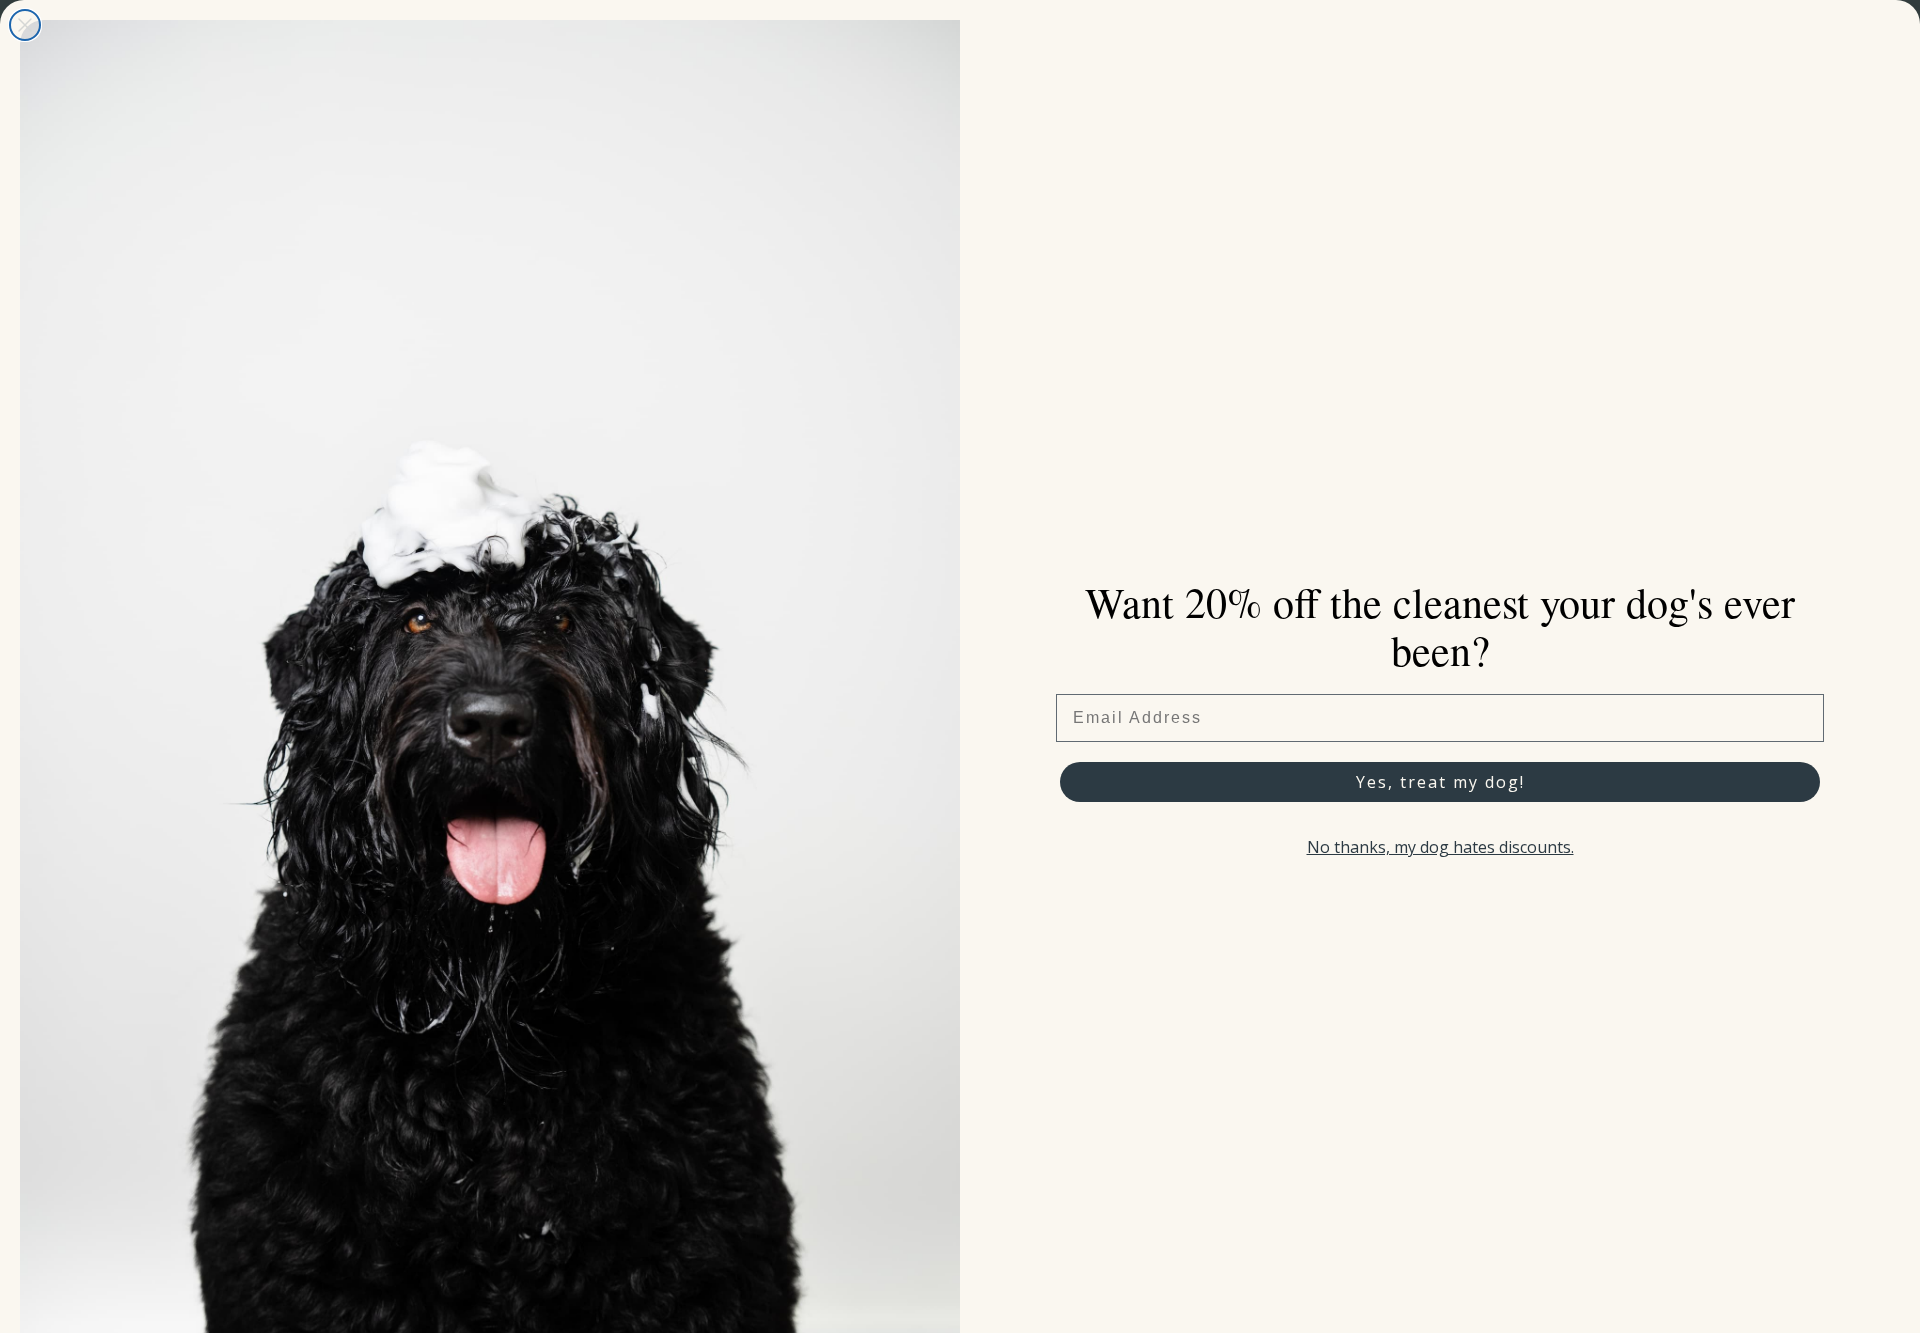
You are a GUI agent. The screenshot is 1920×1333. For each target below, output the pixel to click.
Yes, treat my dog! (1440, 782)
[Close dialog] (25, 25)
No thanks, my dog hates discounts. (1440, 847)
